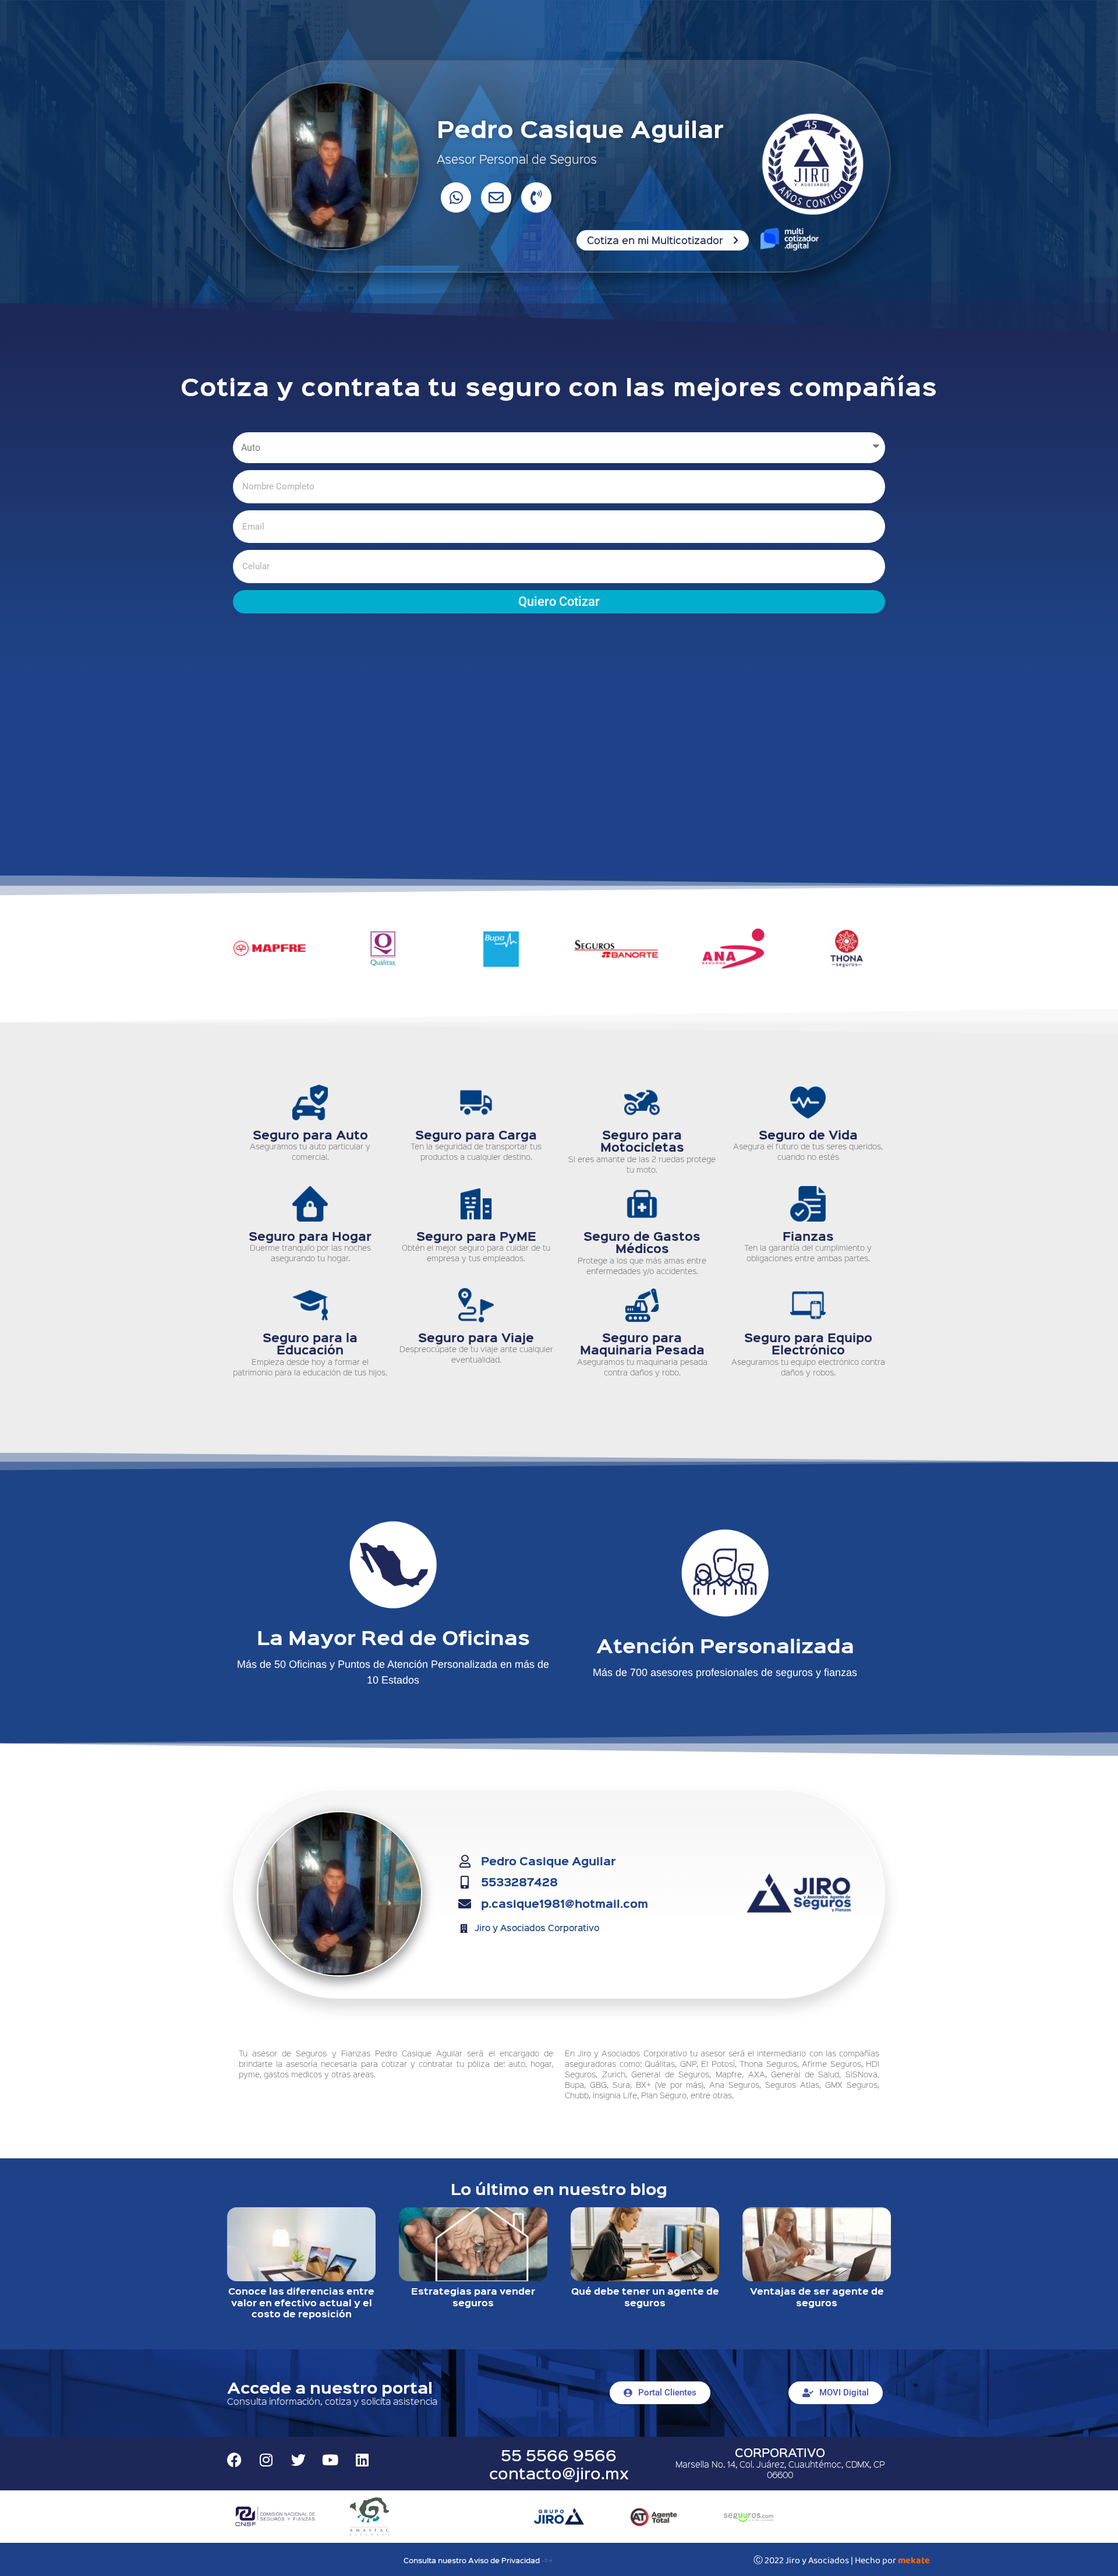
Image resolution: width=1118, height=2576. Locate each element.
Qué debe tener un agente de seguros (645, 2297)
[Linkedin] (362, 2460)
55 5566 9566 (559, 2455)
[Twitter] (298, 2460)
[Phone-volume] (536, 197)
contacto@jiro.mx (559, 2473)
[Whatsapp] (456, 197)
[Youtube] (330, 2460)
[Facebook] (234, 2460)
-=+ (547, 2560)
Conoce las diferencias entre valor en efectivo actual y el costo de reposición (301, 2302)
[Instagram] (266, 2460)
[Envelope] (496, 197)
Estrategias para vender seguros (473, 2297)
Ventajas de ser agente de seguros (817, 2297)
